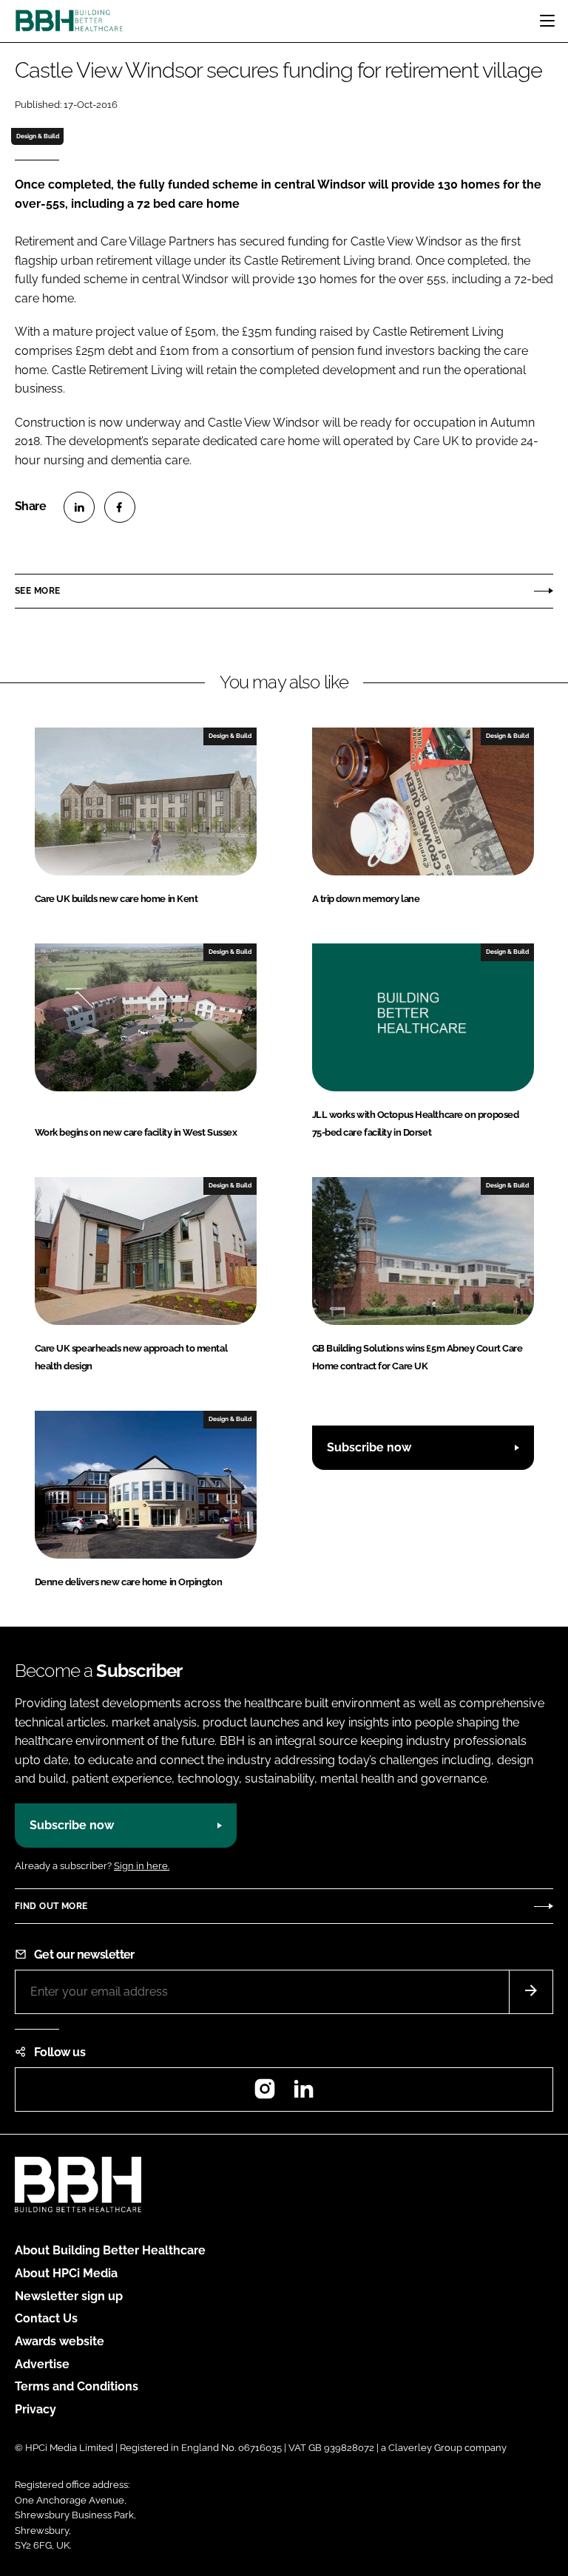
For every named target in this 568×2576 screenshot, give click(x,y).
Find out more (51, 1906)
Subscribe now (369, 1447)
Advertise (42, 2364)
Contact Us (46, 2318)
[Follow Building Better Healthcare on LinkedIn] (303, 2094)
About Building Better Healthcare (110, 2250)
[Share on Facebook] (120, 507)
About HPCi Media (66, 2273)
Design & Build (38, 136)
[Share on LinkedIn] (79, 507)
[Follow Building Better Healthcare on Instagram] (265, 2094)
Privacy (35, 2409)
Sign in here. (142, 1866)
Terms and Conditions (77, 2386)
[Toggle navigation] (547, 21)
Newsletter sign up (69, 2296)
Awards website (60, 2341)
